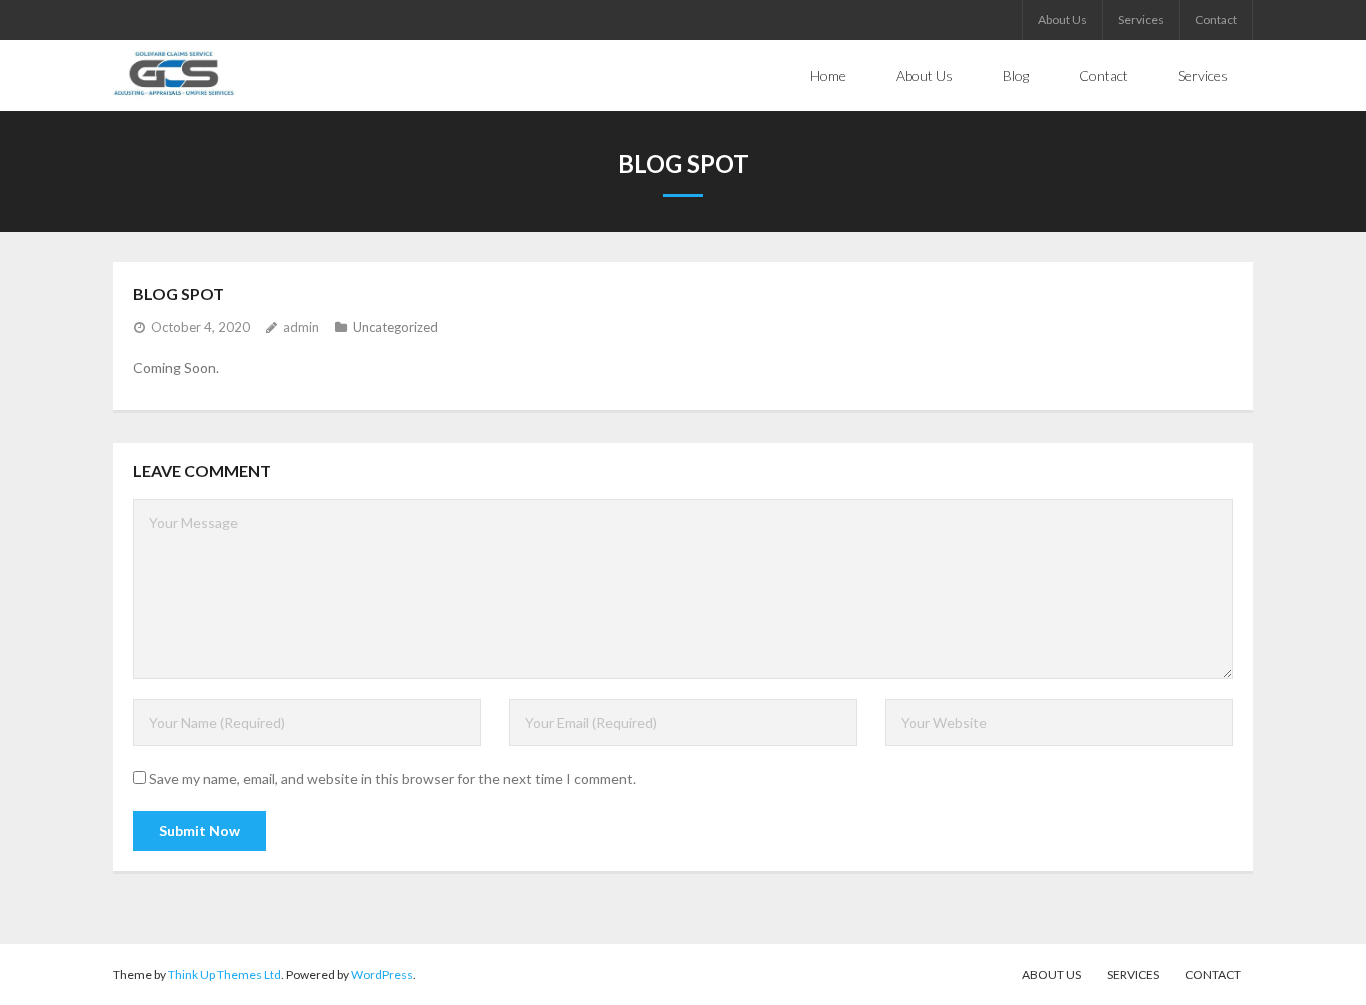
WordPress (382, 974)
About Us (1062, 19)
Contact (1216, 19)
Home (828, 75)
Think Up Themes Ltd (224, 974)
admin (301, 327)
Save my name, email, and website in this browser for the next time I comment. (392, 778)
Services (1141, 19)
